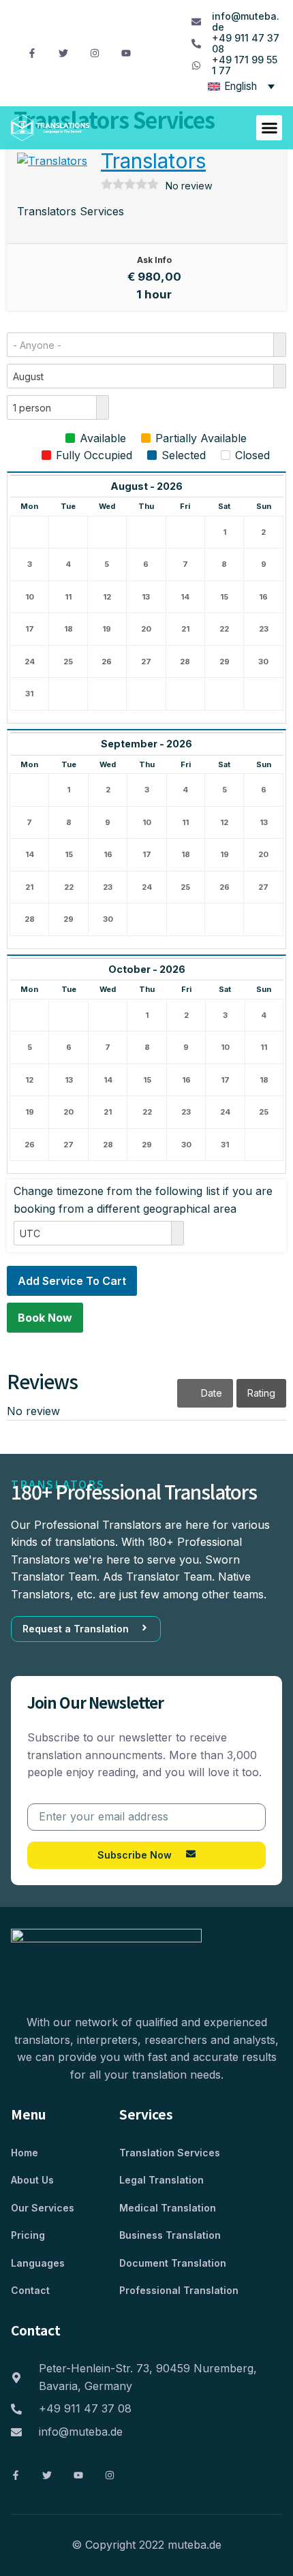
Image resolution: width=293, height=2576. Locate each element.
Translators (153, 161)
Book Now (45, 1318)
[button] (269, 128)
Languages (38, 2263)
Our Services (43, 2208)
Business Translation (170, 2235)
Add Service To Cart (72, 1281)
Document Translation (173, 2263)
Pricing (28, 2235)
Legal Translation (161, 2180)
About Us (32, 2180)
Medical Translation (168, 2208)
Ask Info (154, 260)
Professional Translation (179, 2290)
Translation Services (170, 2153)
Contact (30, 2290)
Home (25, 2153)
